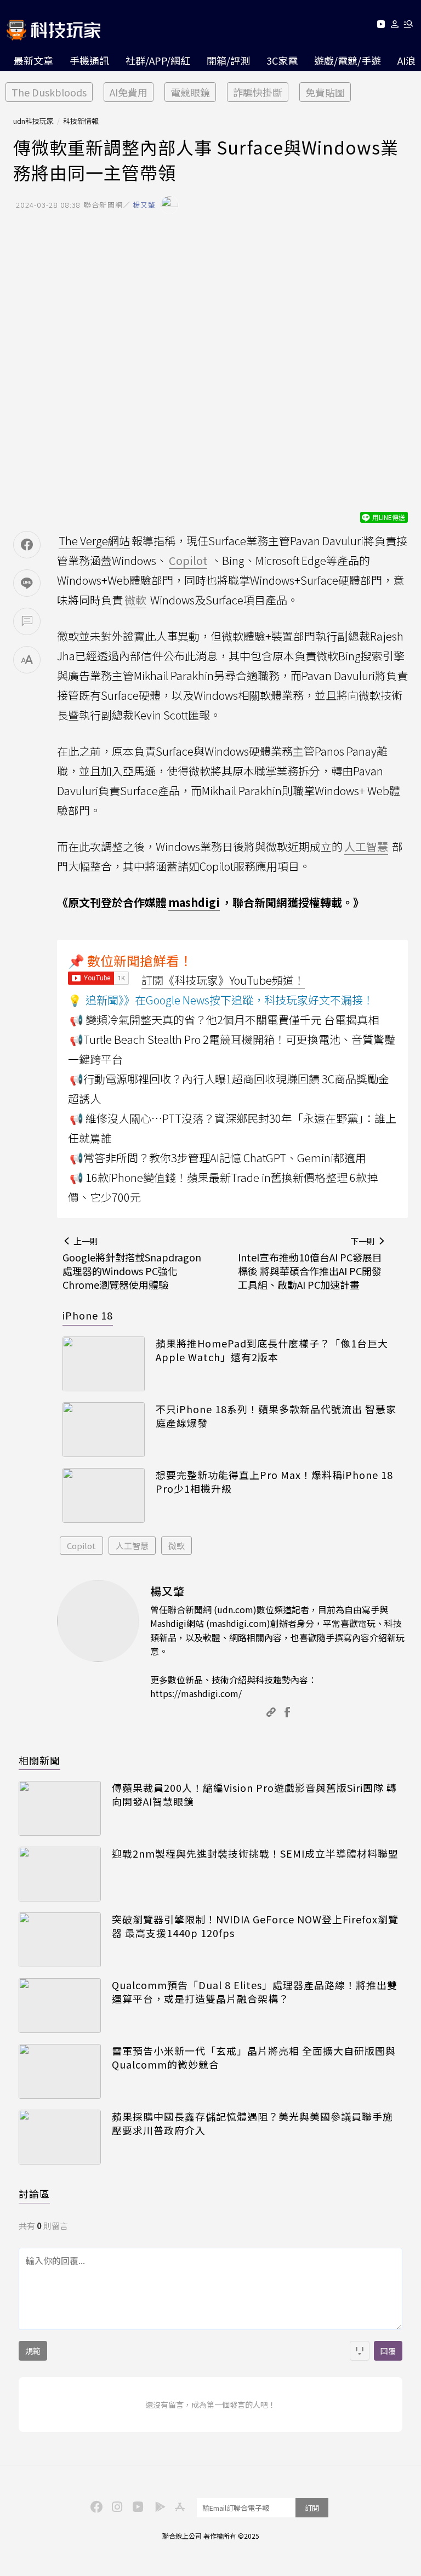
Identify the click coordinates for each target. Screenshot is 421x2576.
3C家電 (282, 60)
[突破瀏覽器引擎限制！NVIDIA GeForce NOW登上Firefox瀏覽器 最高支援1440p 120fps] (60, 1940)
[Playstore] (157, 2506)
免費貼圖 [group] (325, 92)
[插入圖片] (360, 2351)
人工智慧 (132, 1546)
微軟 (177, 1546)
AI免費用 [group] (129, 92)
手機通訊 (89, 60)
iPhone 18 (88, 1315)
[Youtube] (381, 26)
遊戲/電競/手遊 (348, 60)
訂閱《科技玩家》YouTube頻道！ (223, 980)
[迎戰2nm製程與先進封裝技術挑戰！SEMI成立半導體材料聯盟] (60, 1874)
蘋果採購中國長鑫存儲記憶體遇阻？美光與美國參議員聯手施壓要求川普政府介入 (252, 2123)
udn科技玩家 (33, 121)
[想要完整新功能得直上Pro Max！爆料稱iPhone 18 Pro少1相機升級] (104, 1495)
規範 (33, 2351)
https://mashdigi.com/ (196, 1693)
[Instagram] (116, 2506)
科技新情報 (81, 121)
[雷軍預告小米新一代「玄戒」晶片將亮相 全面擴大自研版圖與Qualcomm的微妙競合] (60, 2071)
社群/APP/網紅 (158, 60)
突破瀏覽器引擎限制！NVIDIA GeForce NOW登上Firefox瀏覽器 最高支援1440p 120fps (255, 1926)
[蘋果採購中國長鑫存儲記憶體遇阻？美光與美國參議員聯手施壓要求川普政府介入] (60, 2137)
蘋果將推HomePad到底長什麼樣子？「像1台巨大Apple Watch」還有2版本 (272, 1350)
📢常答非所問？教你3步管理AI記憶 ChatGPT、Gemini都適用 (218, 1158)
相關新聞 (39, 1760)
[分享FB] (27, 545)
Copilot (81, 1546)
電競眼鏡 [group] (190, 92)
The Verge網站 (94, 541)
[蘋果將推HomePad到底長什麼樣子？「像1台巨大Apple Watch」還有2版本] (104, 1364)
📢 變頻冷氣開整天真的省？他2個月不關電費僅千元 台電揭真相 (224, 1019)
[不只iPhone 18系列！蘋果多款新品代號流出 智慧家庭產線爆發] (104, 1430)
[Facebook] (95, 2506)
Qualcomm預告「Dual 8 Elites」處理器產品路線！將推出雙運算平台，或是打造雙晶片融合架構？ (255, 1992)
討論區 (34, 2194)
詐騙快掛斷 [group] (258, 92)
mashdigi (194, 902)
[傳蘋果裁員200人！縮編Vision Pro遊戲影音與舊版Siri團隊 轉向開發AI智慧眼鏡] (60, 1808)
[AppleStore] (178, 2506)
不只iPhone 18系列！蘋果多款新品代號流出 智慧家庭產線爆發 (276, 1416)
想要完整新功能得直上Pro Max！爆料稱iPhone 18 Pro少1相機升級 (274, 1482)
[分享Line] (27, 583)
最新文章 (33, 60)
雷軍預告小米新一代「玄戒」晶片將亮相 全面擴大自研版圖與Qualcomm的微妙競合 (254, 2058)
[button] (395, 26)
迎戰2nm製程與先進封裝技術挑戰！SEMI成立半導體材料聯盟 (255, 1854)
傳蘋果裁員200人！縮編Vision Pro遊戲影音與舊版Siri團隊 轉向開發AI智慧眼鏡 (254, 1795)
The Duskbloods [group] (49, 92)
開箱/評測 (228, 60)
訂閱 (312, 2508)
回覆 (388, 2351)
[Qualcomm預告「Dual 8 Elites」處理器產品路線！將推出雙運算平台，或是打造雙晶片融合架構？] (60, 2006)
